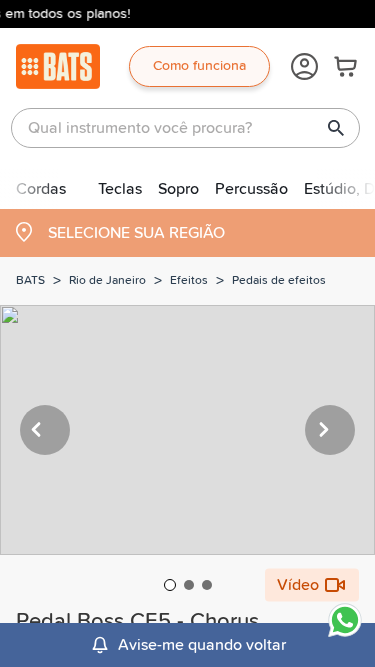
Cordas (41, 189)
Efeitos (189, 281)
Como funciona (199, 66)
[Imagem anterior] (45, 430)
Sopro (178, 189)
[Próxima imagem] (330, 430)
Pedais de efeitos (279, 281)
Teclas (120, 189)
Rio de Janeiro (107, 281)
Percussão (251, 189)
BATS (30, 281)
